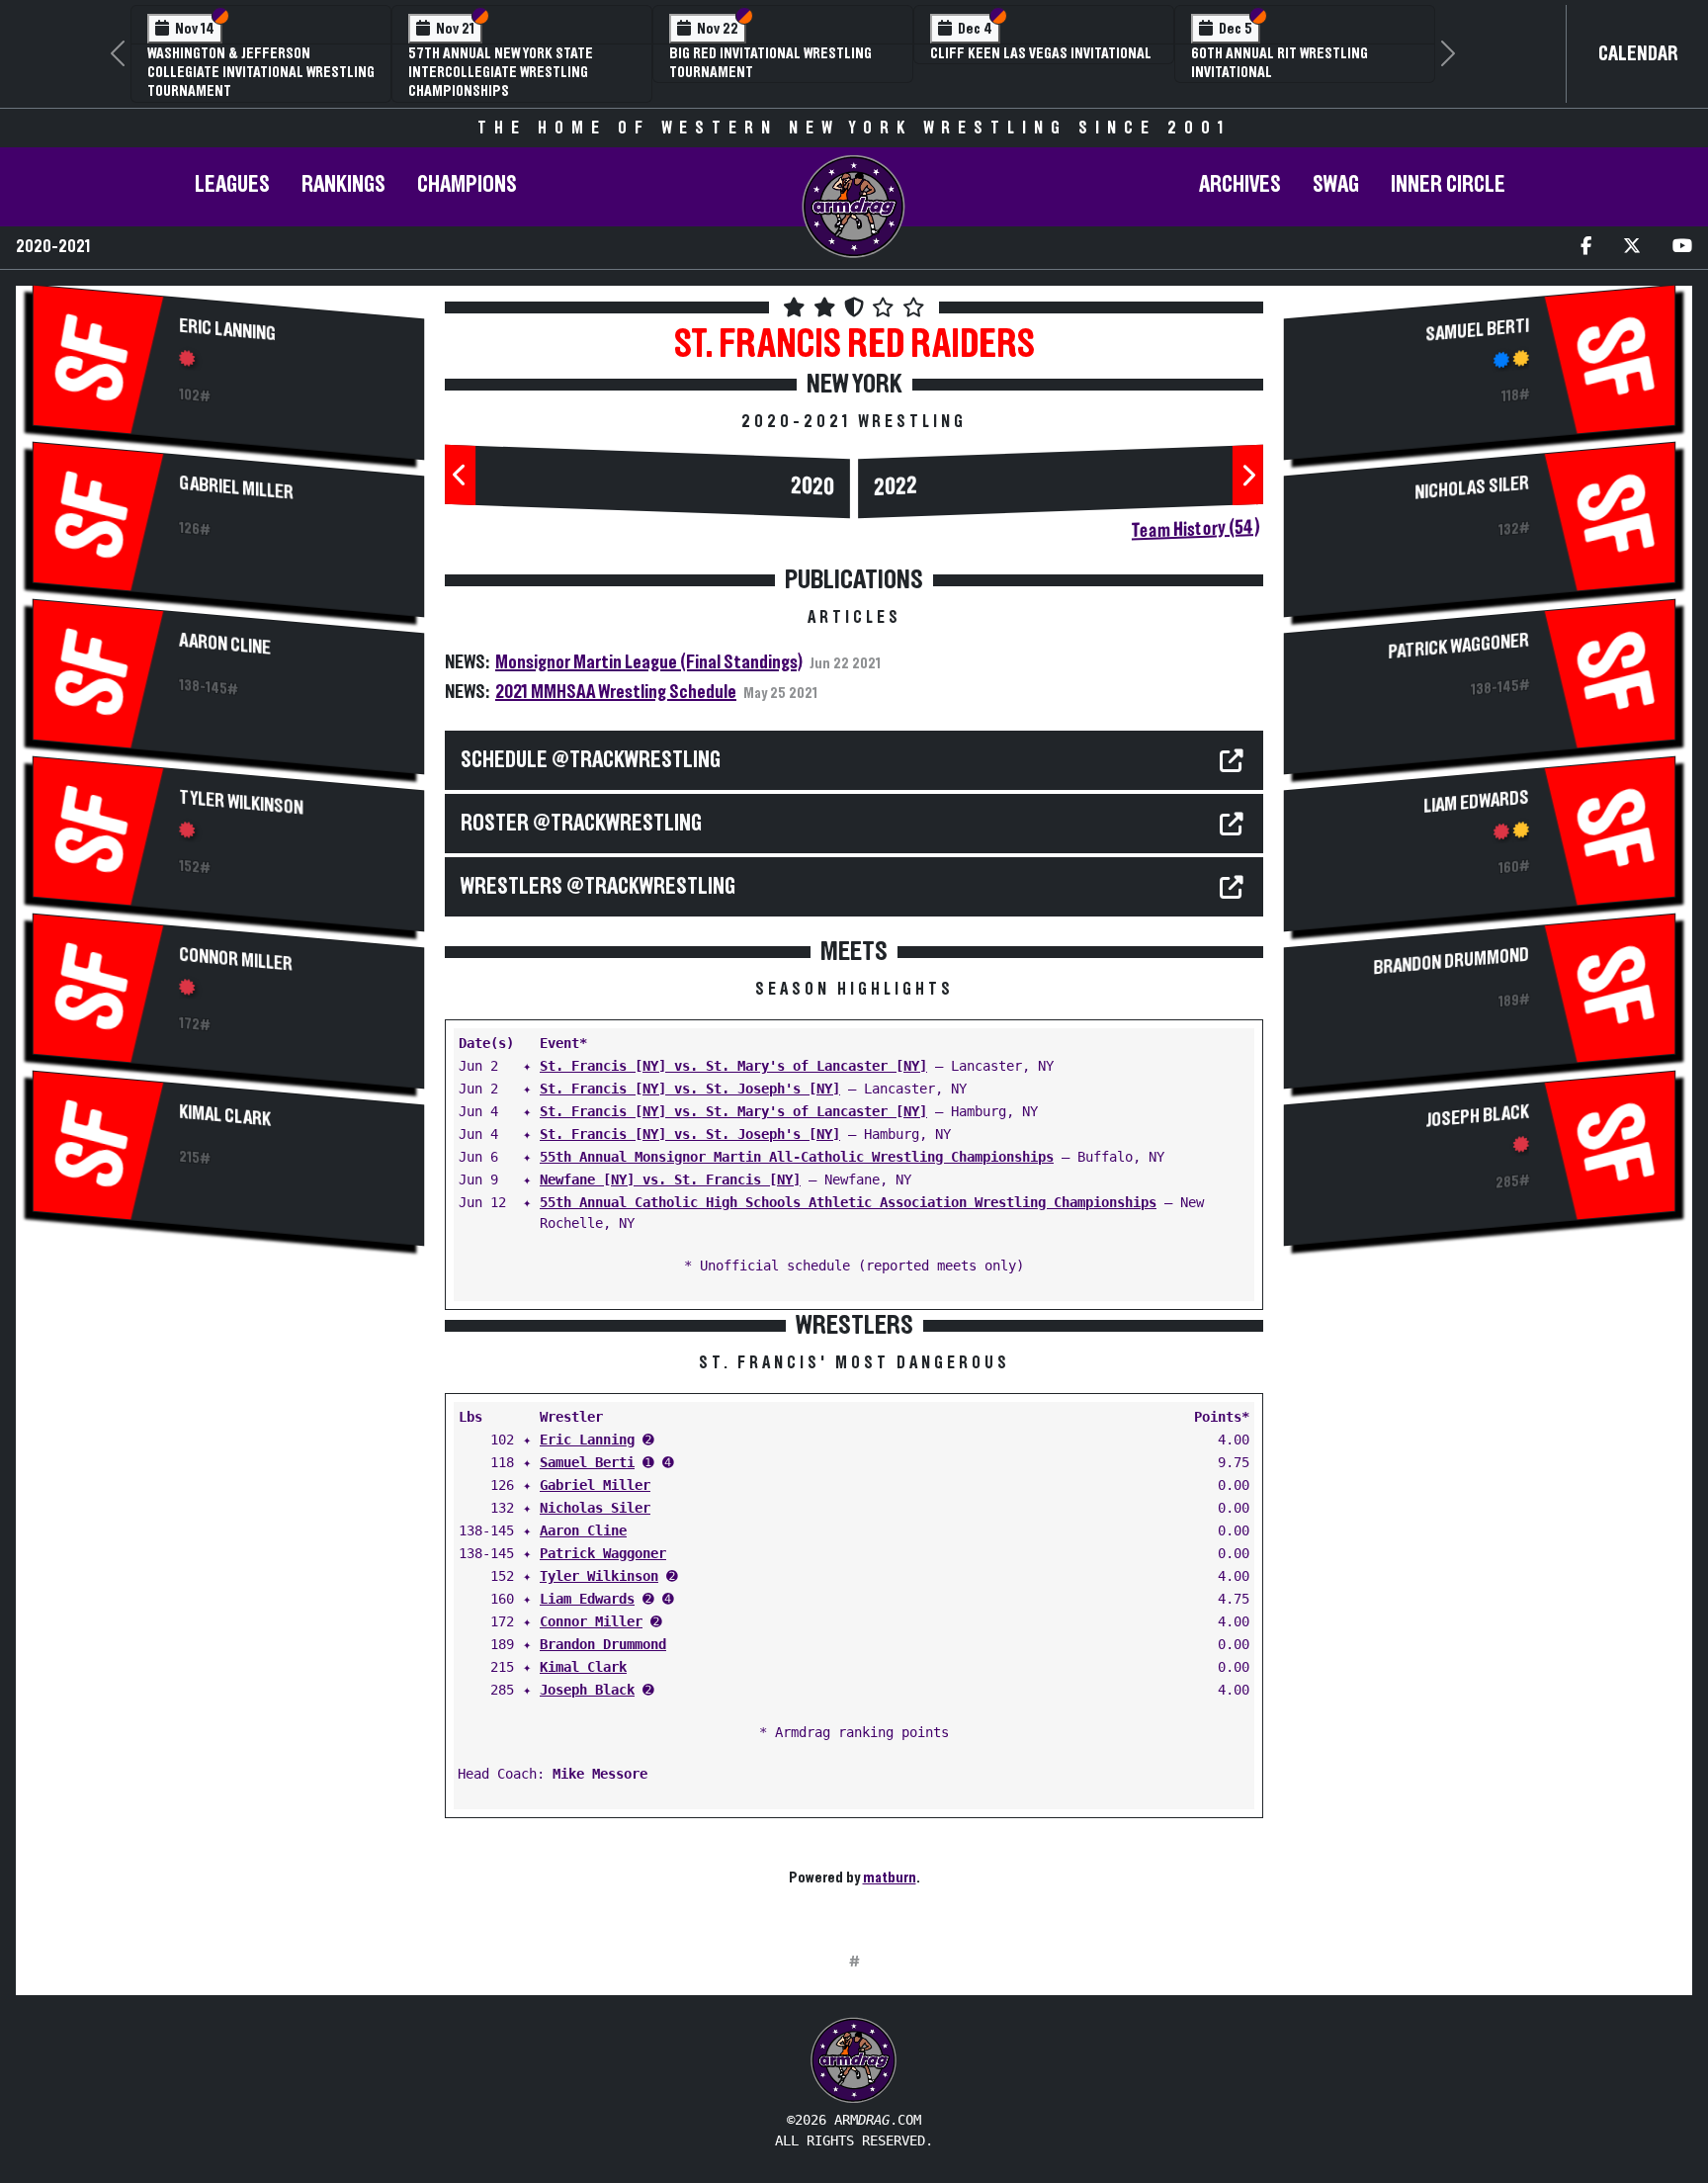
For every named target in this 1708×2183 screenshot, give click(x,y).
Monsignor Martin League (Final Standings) (649, 662)
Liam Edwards (587, 1599)
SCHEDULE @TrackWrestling (591, 760)
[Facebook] (1586, 248)
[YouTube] (1682, 248)
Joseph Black (587, 1690)
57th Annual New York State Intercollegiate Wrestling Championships (501, 72)
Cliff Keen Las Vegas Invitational (1041, 53)
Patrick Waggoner (603, 1553)
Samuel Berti (587, 1462)
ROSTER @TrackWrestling (581, 824)
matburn (890, 1877)
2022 (896, 487)
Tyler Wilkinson (241, 802)
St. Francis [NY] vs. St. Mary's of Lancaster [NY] (733, 1066)
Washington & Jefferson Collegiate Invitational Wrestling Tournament (261, 72)
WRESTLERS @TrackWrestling (598, 887)
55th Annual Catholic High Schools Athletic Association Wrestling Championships (848, 1202)
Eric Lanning (227, 330)
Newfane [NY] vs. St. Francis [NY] (670, 1179)
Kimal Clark (225, 1115)
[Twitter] (1632, 248)
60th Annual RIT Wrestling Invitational (1280, 63)
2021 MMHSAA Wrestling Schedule (616, 692)
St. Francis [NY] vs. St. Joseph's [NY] (690, 1089)
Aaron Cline (225, 644)
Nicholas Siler (595, 1508)
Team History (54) (1196, 529)
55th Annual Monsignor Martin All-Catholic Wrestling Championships (797, 1157)
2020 (812, 487)
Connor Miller (236, 959)
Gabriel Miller (236, 487)
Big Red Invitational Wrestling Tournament (770, 63)
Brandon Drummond (603, 1644)
